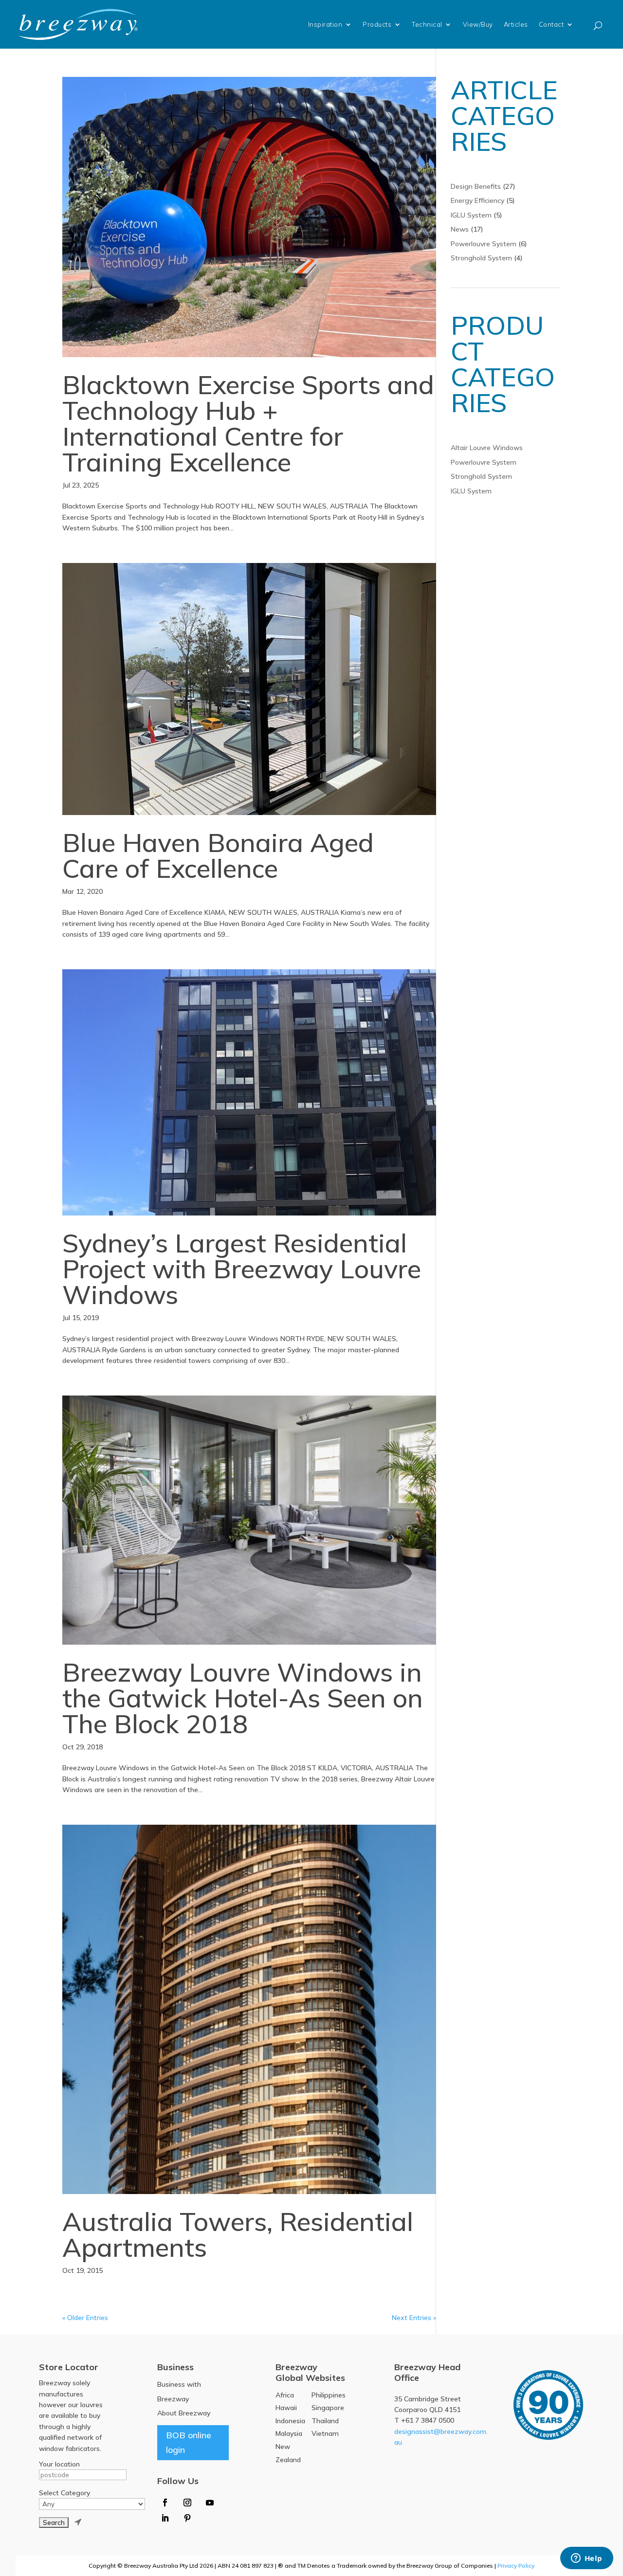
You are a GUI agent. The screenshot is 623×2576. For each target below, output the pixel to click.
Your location (59, 2464)
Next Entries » (414, 2318)
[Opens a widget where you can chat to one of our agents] (586, 2559)
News (460, 229)
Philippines (329, 2395)
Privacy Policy (516, 2566)
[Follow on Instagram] (187, 2503)
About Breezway (184, 2413)
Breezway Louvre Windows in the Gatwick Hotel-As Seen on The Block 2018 (243, 1698)
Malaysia (289, 2433)
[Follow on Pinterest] (187, 2518)
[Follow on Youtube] (210, 2503)
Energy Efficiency (477, 200)
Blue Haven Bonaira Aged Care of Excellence (218, 855)
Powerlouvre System (484, 244)
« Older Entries (85, 2318)
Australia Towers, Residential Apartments (238, 2234)
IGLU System (471, 215)
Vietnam (325, 2433)
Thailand (325, 2421)
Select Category (64, 2493)
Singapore (328, 2408)
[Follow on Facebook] (165, 2503)
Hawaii (286, 2408)
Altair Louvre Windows (487, 448)
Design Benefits (476, 186)
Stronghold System (481, 258)
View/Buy (478, 24)
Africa (285, 2395)
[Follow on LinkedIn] (165, 2518)
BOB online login (189, 2443)
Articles (516, 24)
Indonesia (290, 2421)
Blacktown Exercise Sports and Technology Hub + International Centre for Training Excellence (248, 423)
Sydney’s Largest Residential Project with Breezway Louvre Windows (242, 1269)
